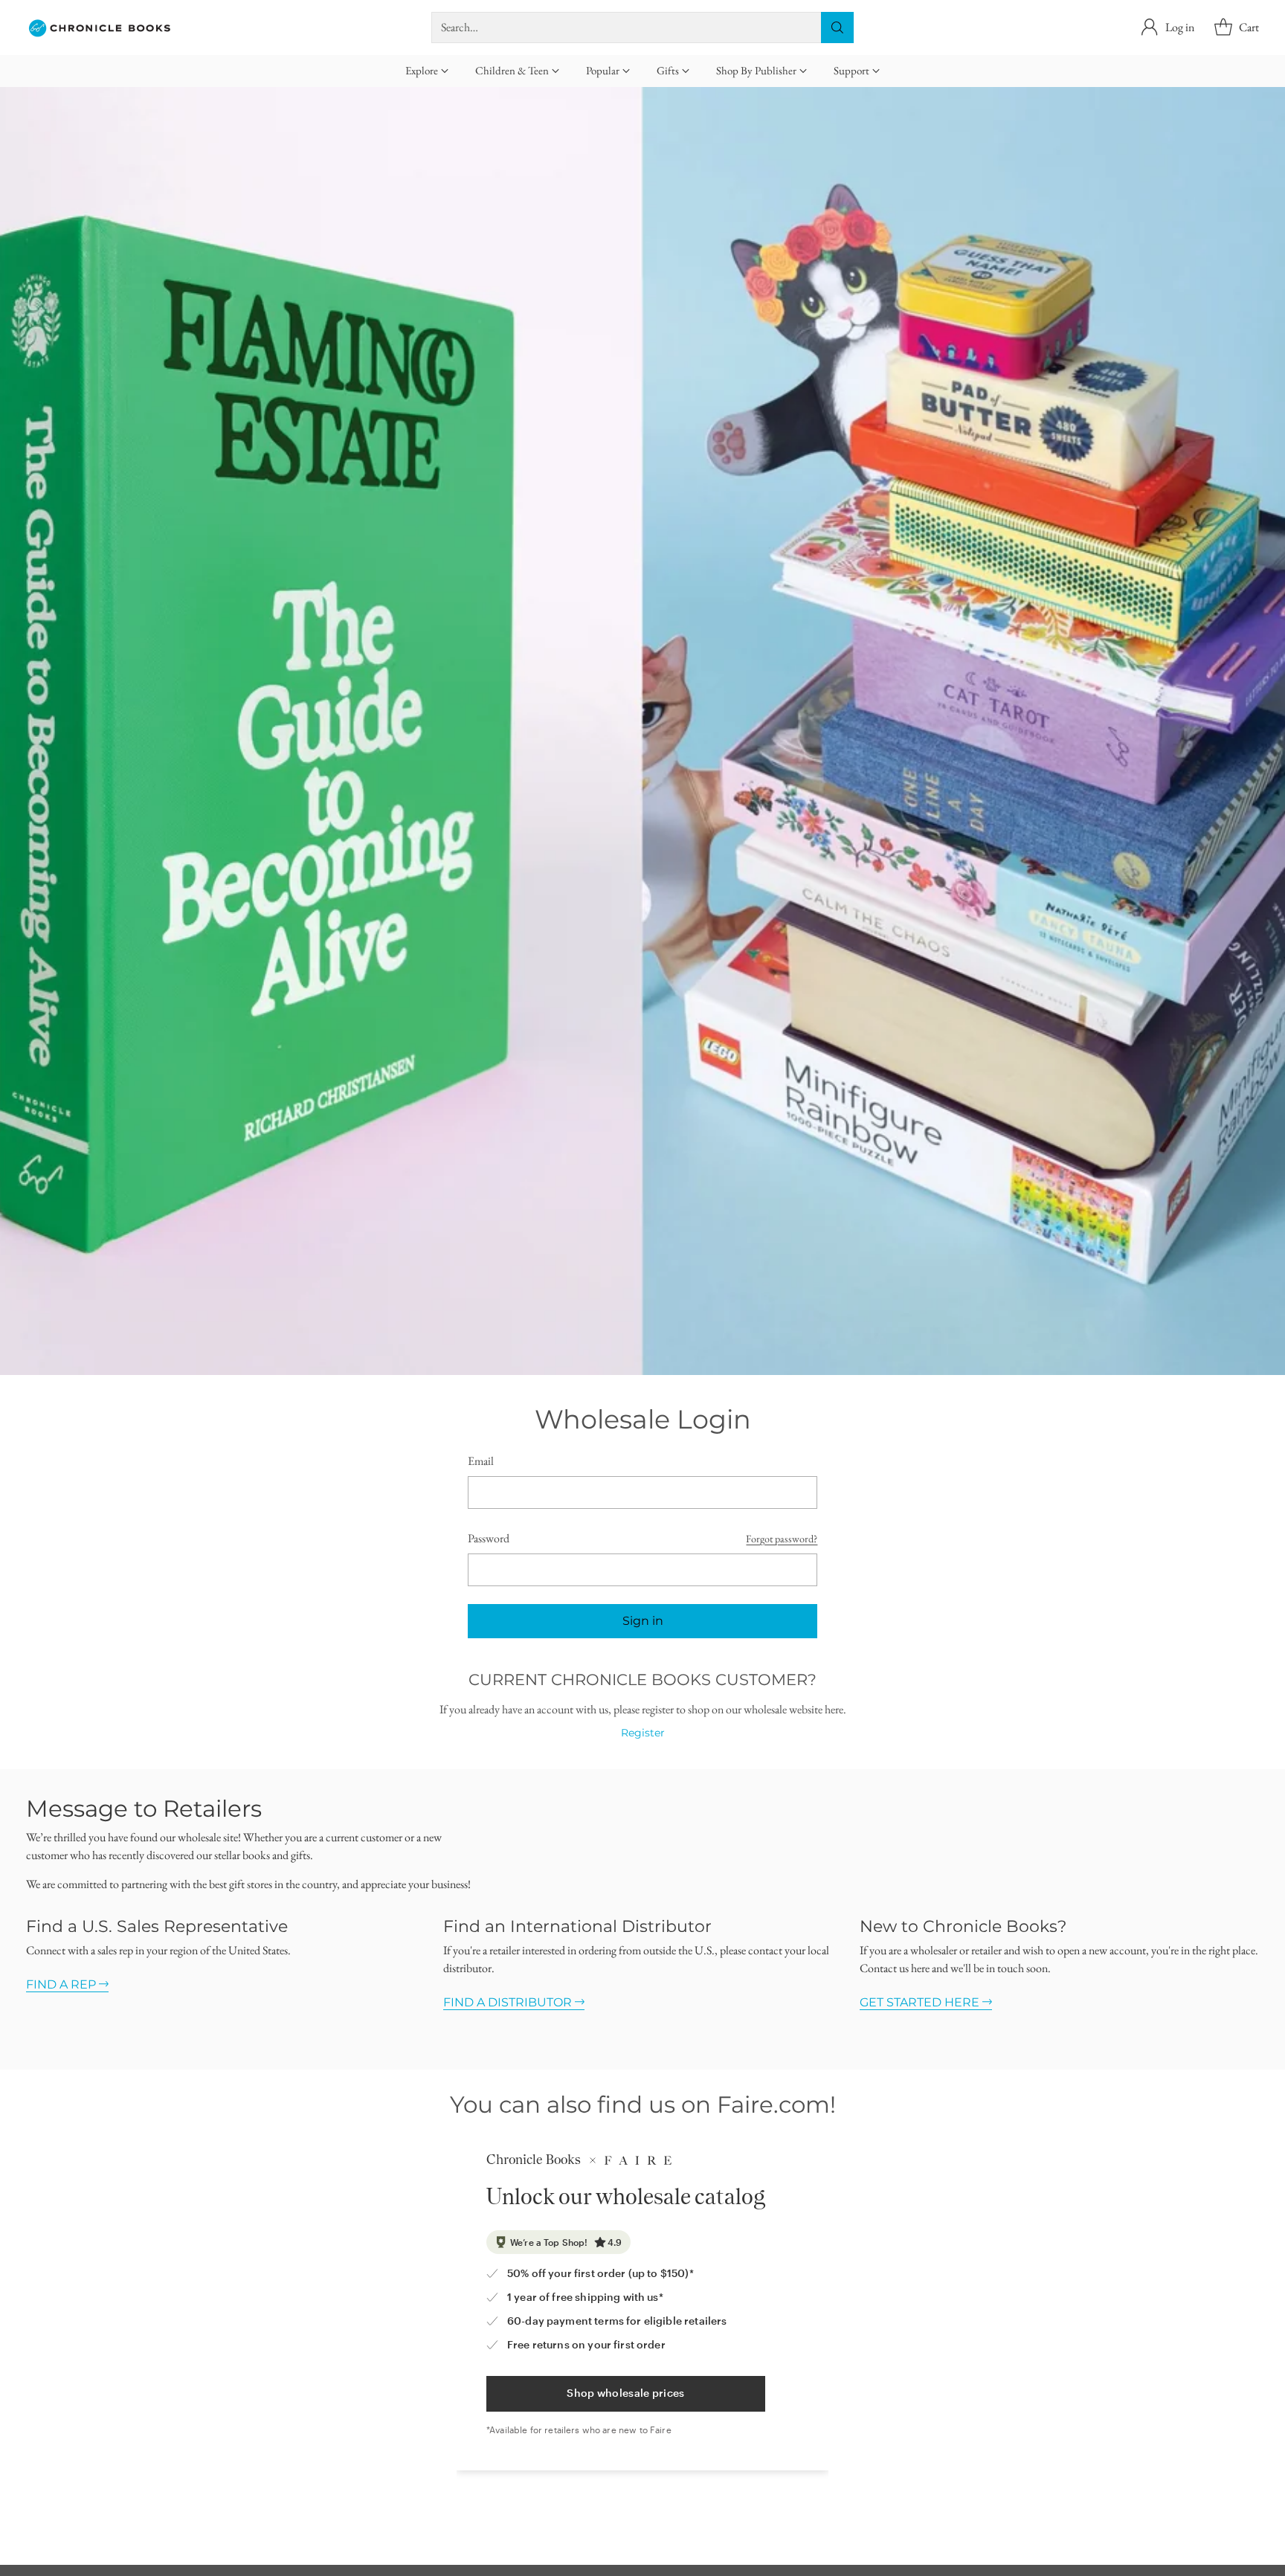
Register (643, 1733)
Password (489, 1538)
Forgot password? (782, 1539)
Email (481, 1461)
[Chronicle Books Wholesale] (100, 28)
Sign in (643, 1621)
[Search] (837, 28)
